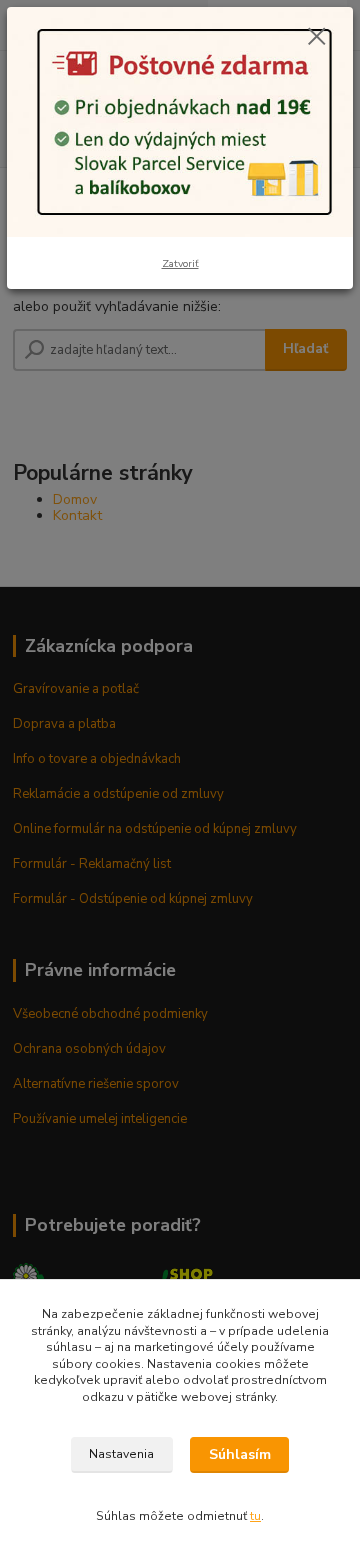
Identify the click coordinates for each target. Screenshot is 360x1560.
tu (255, 1516)
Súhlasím (240, 1454)
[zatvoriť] (317, 38)
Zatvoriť (180, 263)
